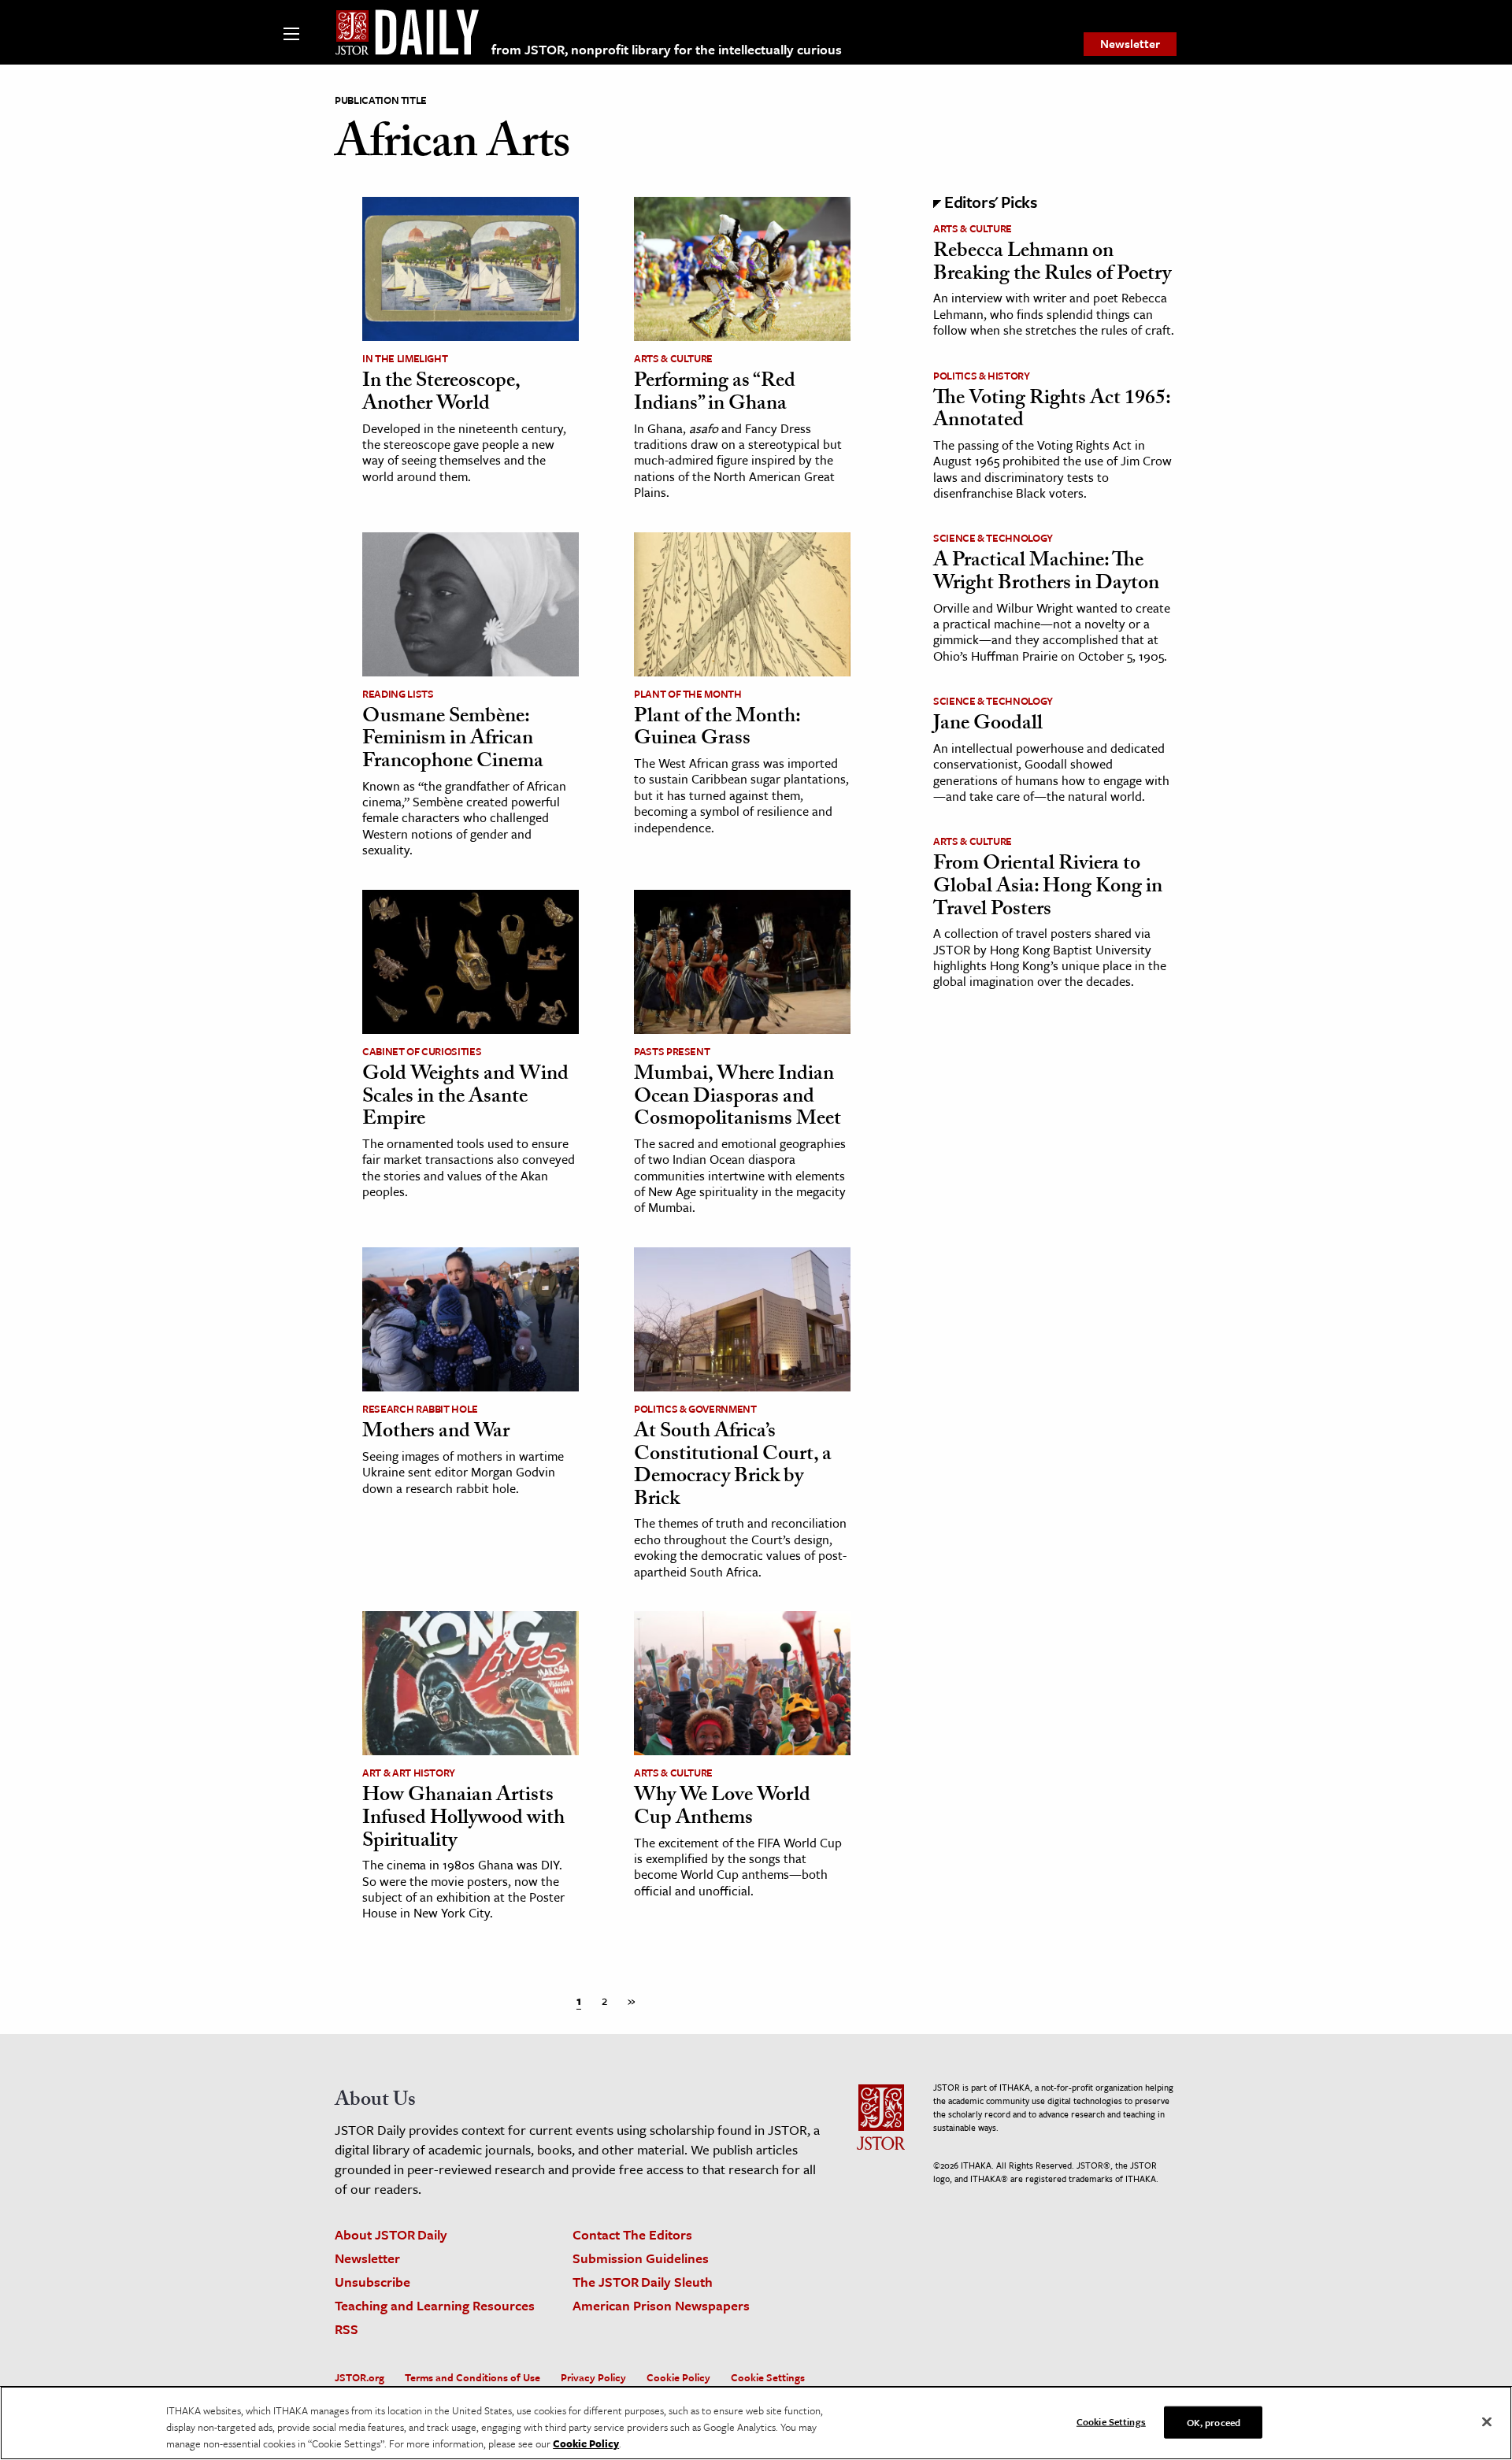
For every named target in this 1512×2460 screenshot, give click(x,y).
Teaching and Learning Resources (435, 2305)
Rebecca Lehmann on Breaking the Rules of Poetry (1052, 264)
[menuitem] (1130, 44)
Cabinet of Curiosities (422, 1051)
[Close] (1487, 2421)
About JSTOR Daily (391, 2234)
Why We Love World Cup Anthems (722, 1808)
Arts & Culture (673, 358)
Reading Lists (398, 694)
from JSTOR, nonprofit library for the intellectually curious (667, 49)
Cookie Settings (768, 2377)
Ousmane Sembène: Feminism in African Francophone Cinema (453, 741)
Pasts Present (672, 1051)
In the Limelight (405, 358)
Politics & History (982, 376)
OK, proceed (1214, 2421)
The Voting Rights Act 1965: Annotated (1052, 411)
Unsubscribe (372, 2282)
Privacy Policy (593, 2377)
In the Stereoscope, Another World (441, 394)
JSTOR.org (359, 2377)
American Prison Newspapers (661, 2305)
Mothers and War (436, 1433)
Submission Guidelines (641, 2258)
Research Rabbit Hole (420, 1409)
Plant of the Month (688, 694)
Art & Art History (409, 1773)
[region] (756, 2423)
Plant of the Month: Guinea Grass (717, 730)
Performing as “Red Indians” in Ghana (715, 394)
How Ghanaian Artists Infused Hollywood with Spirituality (463, 1819)
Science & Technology (993, 538)
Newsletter (1130, 43)
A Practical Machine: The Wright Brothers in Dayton (1046, 574)
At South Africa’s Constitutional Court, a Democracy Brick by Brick (733, 1467)
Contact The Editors (632, 2234)
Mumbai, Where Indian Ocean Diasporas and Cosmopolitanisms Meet (737, 1098)
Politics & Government (695, 1409)
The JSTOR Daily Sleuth (643, 2282)
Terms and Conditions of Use (472, 2377)
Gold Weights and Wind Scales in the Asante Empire (465, 1098)
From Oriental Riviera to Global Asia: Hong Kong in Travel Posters (1048, 888)
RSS (346, 2329)
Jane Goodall (988, 725)
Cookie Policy (678, 2377)
